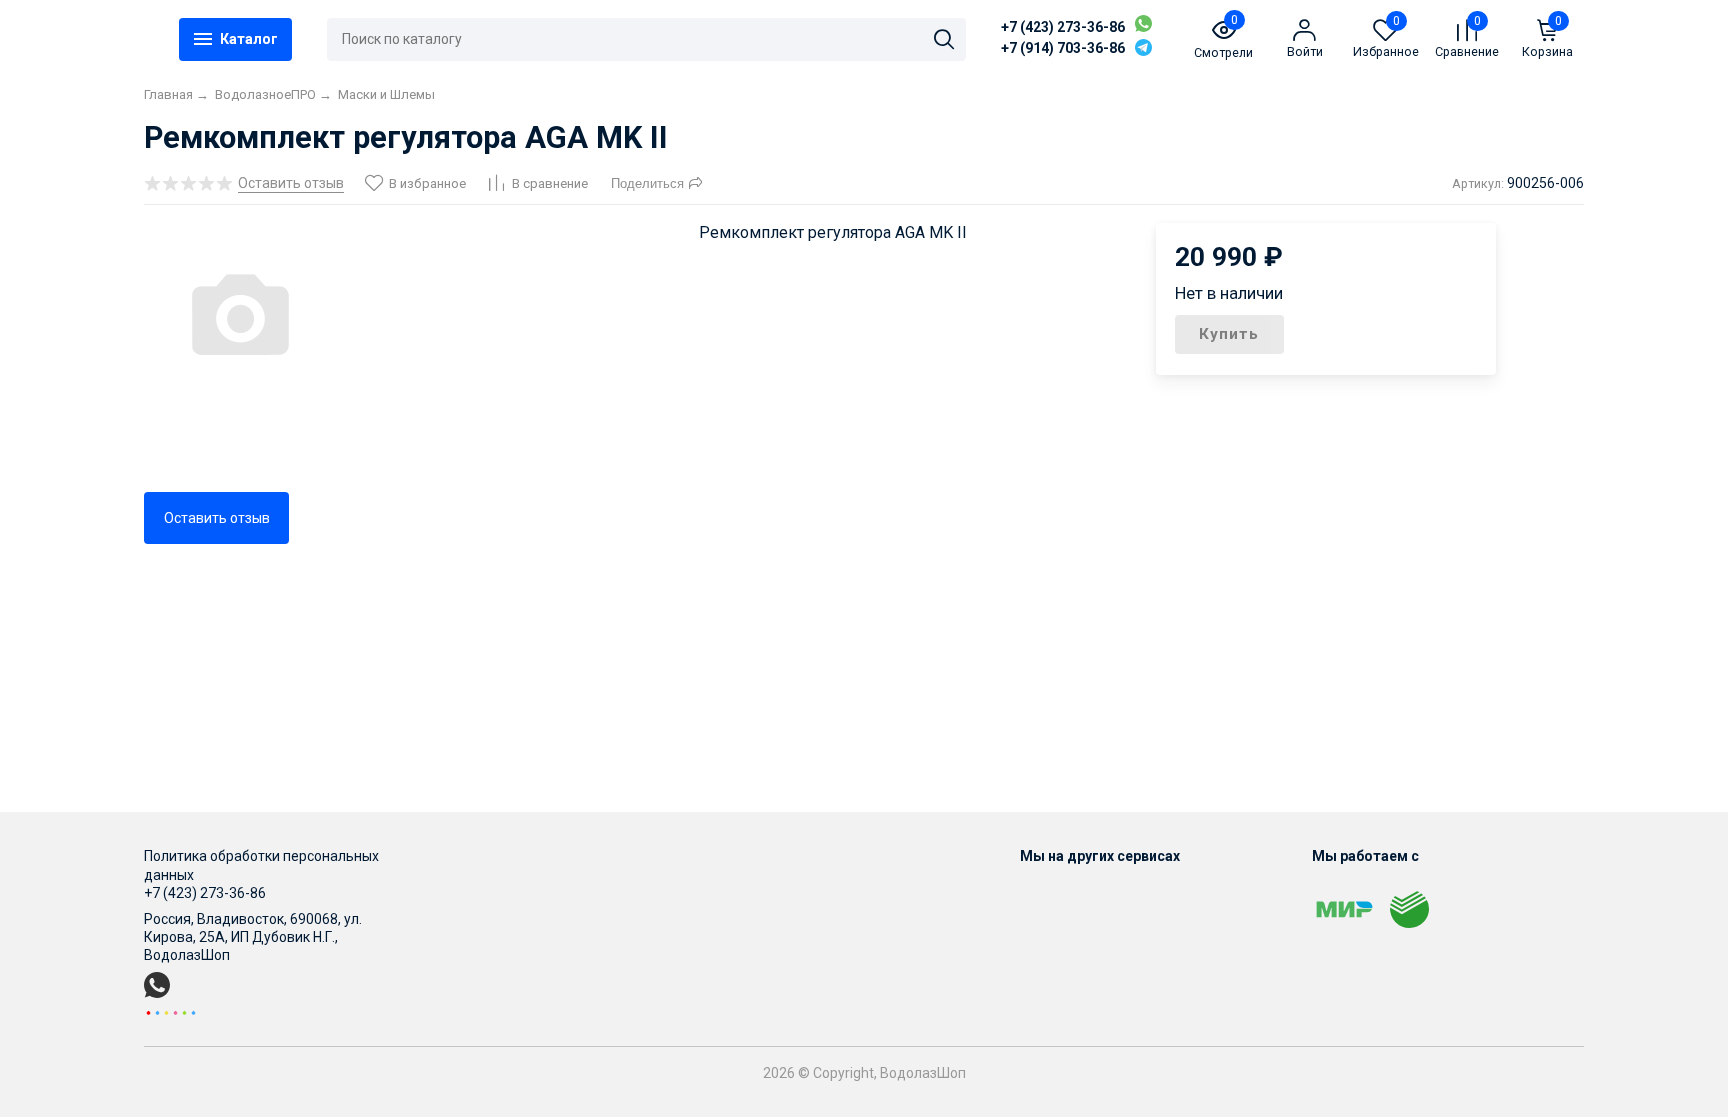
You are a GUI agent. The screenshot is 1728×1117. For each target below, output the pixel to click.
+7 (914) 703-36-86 (1063, 48)
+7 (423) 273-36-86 (1063, 27)
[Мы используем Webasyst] (171, 1012)
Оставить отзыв (217, 518)
